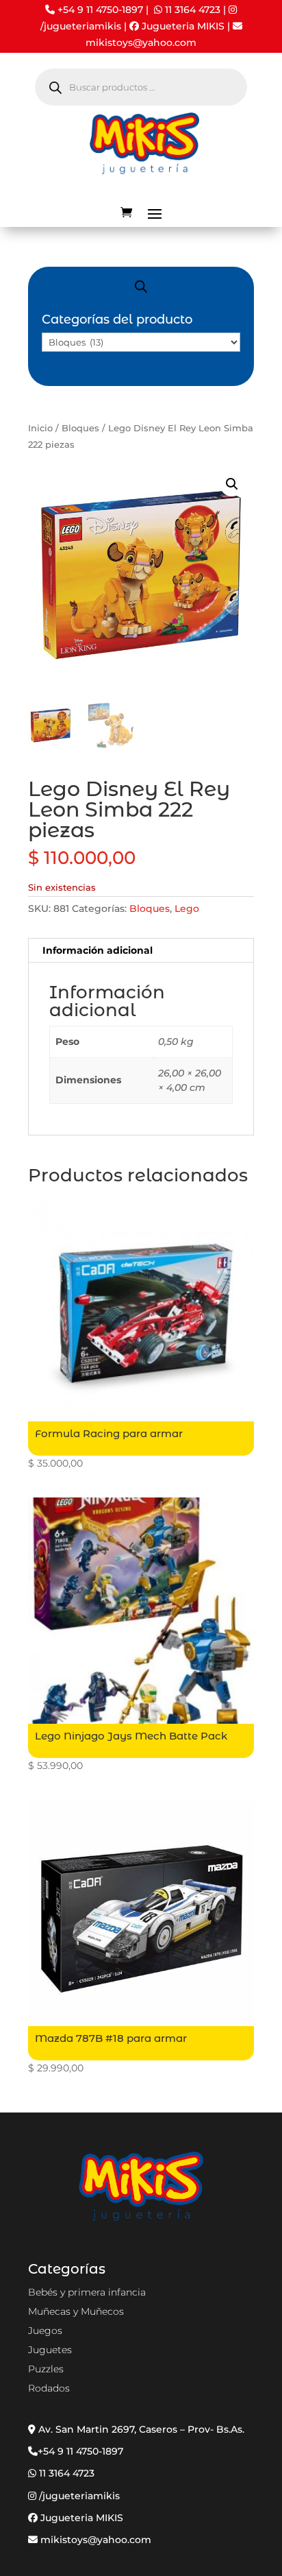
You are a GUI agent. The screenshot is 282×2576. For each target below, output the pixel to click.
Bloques (80, 428)
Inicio (40, 428)
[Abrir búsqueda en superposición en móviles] (141, 87)
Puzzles (46, 2369)
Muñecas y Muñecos (76, 2311)
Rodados (49, 2388)
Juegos (45, 2331)
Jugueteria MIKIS (182, 26)
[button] (232, 484)
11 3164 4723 (193, 10)
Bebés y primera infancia (87, 2292)
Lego (187, 908)
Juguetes (50, 2350)
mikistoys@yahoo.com (94, 2540)
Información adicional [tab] (98, 950)
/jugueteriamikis (81, 26)
